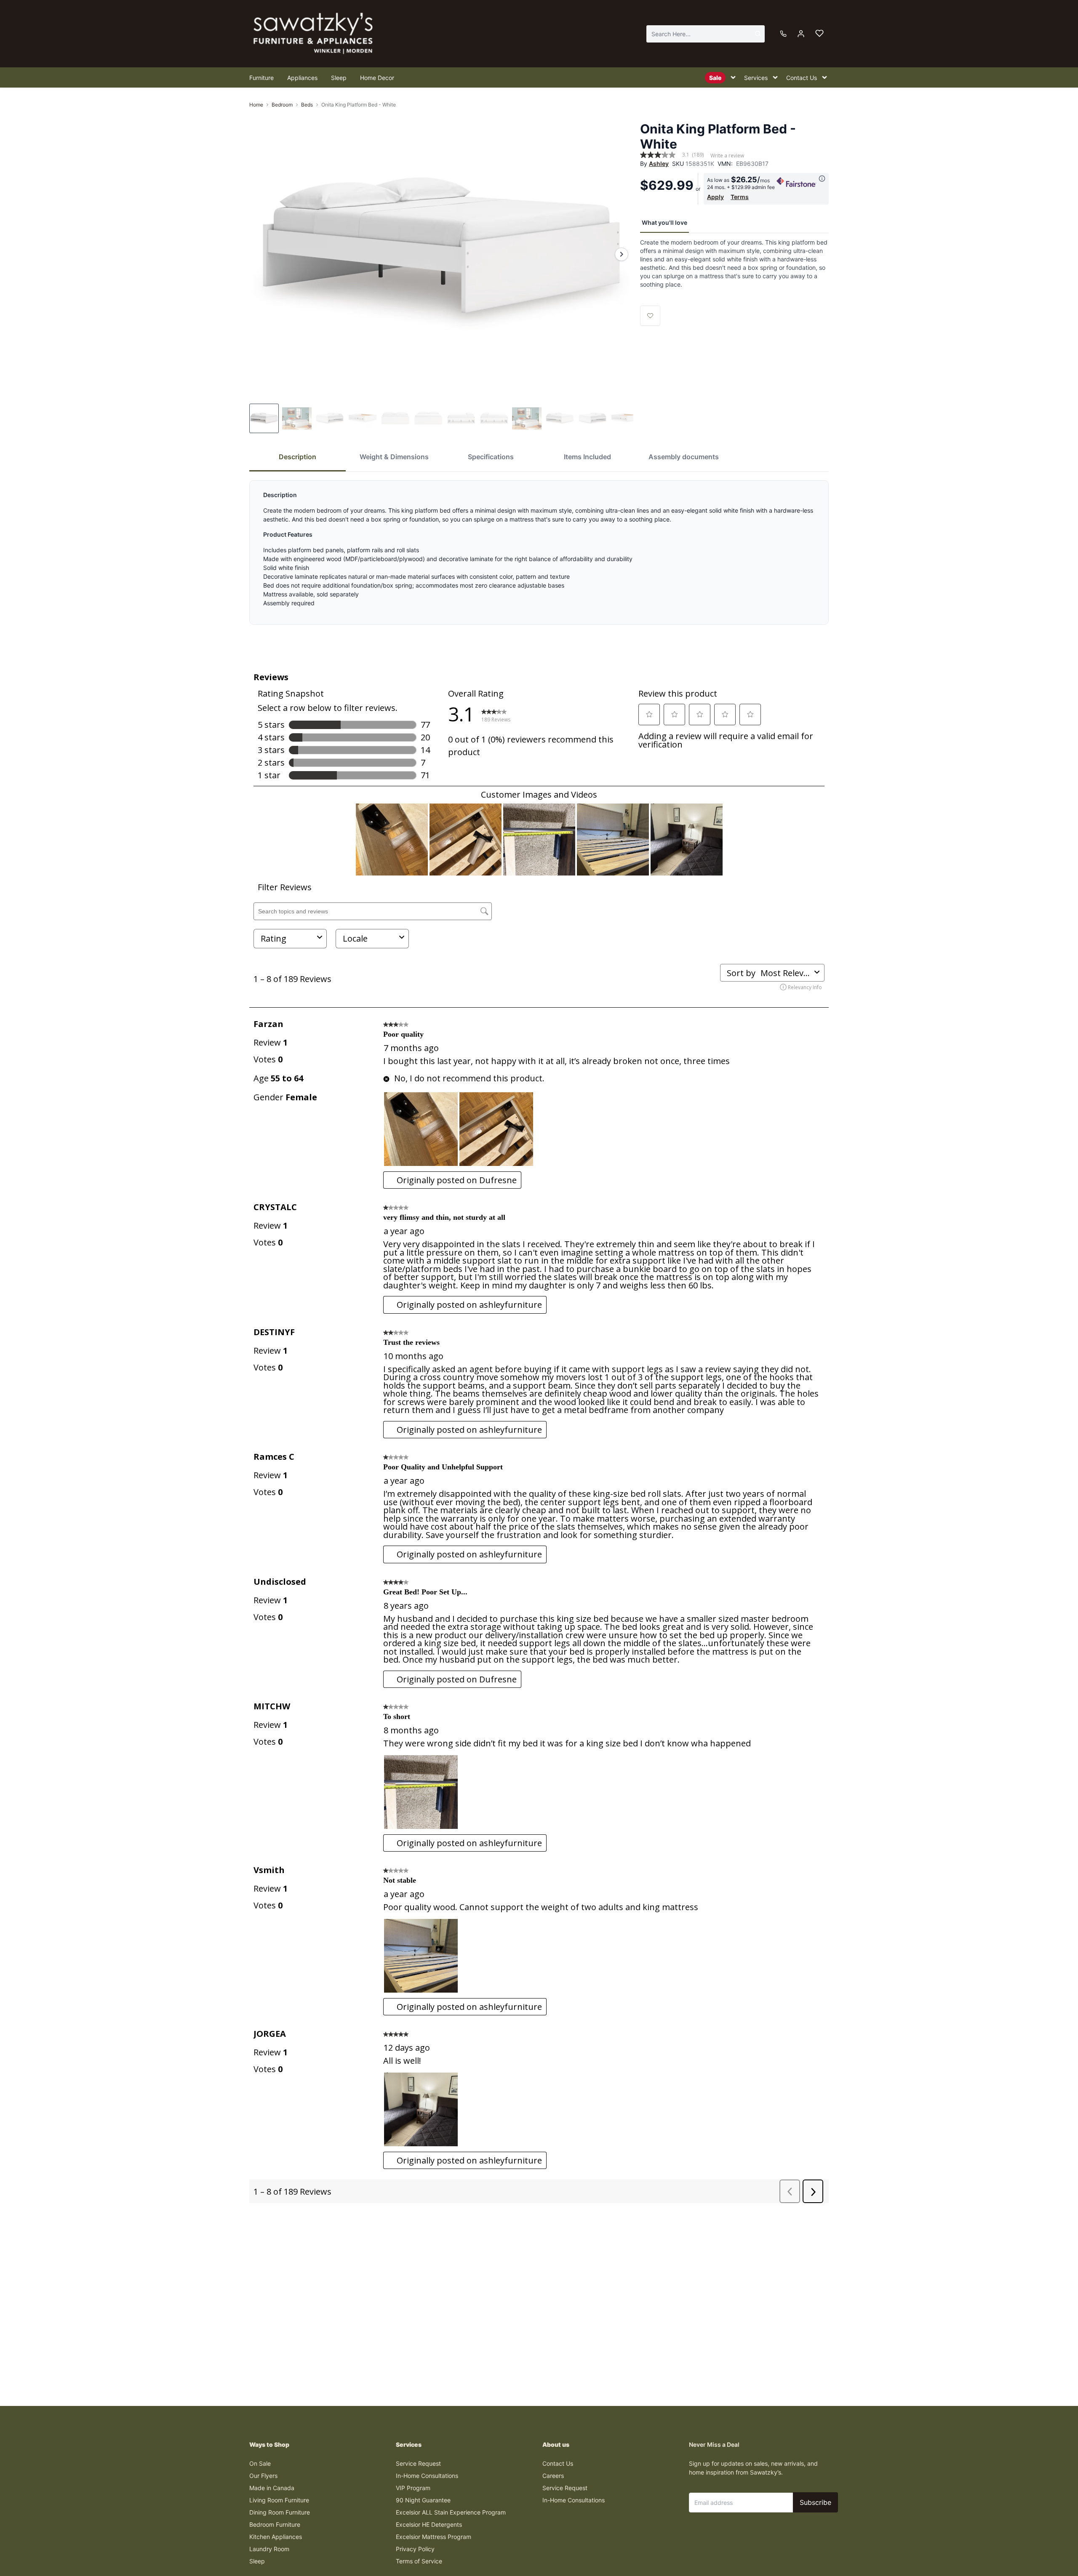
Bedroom (282, 105)
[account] (801, 34)
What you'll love (664, 222)
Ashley (659, 164)
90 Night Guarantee (423, 2500)
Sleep (257, 2561)
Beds (307, 105)
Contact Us (558, 2463)
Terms (740, 197)
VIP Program (413, 2488)
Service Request (418, 2463)
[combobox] (706, 34)
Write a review (727, 156)
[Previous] (261, 254)
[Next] (622, 254)
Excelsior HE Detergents (429, 2524)
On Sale (260, 2463)
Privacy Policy (415, 2549)
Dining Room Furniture (280, 2512)
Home (256, 105)
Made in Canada (272, 2488)
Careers (553, 2476)
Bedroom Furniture (275, 2524)
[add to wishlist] (650, 316)
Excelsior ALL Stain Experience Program (451, 2512)
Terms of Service (419, 2561)
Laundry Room (269, 2549)
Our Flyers (263, 2476)
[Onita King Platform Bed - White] (441, 254)
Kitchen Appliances (276, 2537)
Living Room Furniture (279, 2500)
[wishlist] (819, 34)
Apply (715, 197)
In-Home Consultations (427, 2476)
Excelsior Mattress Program (434, 2537)
